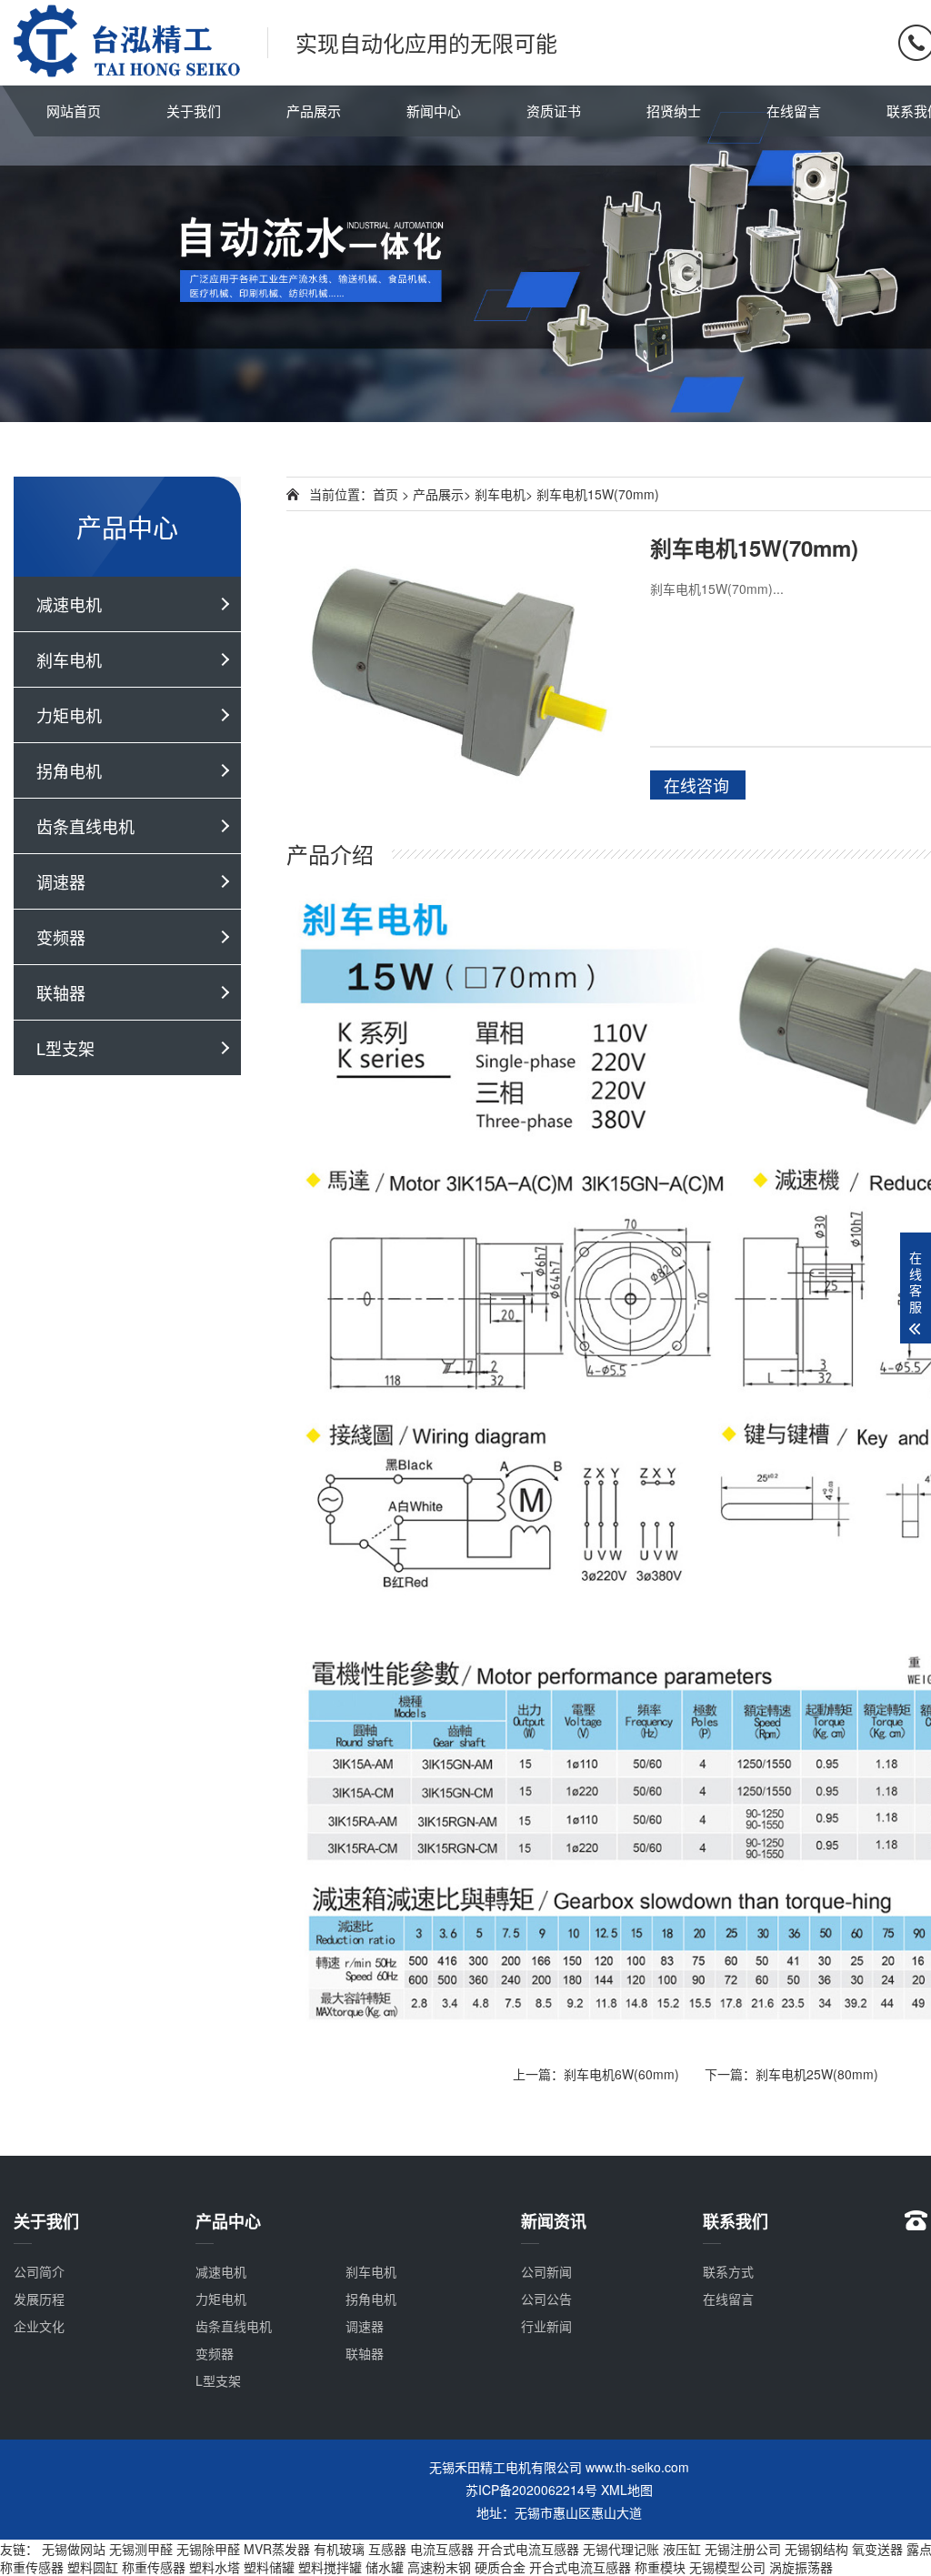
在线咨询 (696, 785)
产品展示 (314, 111)
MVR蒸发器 (277, 2549)
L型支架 (65, 1048)
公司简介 (39, 2271)
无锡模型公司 (727, 2567)
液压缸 (682, 2549)
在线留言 (794, 111)
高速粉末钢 (439, 2567)
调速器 (61, 881)
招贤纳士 (674, 111)
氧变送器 (877, 2549)
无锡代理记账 (621, 2549)
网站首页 (74, 111)
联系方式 (728, 2271)
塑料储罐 (269, 2567)
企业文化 (39, 2326)
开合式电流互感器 (528, 2549)
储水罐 (385, 2567)
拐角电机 (69, 770)
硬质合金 (500, 2567)
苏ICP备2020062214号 (531, 2490)
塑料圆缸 (93, 2567)
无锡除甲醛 (208, 2549)
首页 (385, 494)
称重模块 (660, 2567)
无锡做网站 (74, 2549)
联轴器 (61, 992)
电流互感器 (442, 2549)
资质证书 (554, 111)
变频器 (61, 937)
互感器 (387, 2549)
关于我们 (194, 111)
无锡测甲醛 (141, 2549)
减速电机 (69, 604)
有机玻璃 (339, 2549)
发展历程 (39, 2299)
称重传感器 (32, 2567)
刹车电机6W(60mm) (621, 2074)
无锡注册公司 (743, 2549)
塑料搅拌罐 (330, 2567)
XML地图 (627, 2490)
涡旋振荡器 (801, 2567)
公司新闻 (546, 2271)
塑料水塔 (215, 2567)
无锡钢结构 (816, 2549)
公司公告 (546, 2299)
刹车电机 (69, 659)
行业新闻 (546, 2326)
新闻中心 (434, 111)
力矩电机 (69, 715)
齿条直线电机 (85, 826)
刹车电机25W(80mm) (817, 2074)
